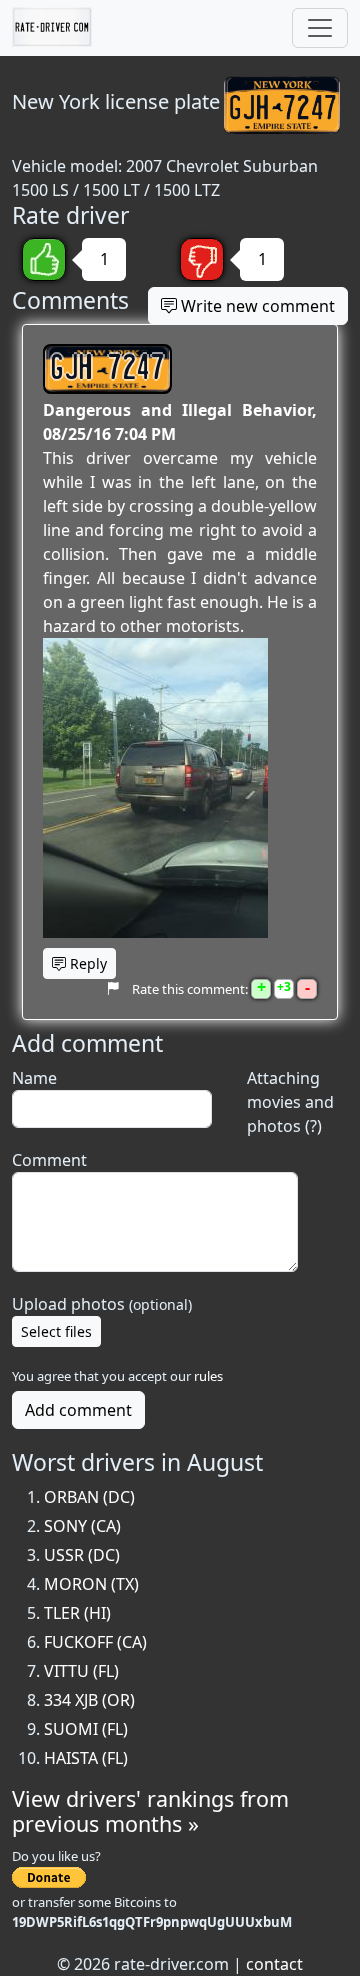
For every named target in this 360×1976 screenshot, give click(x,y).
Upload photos (102, 1304)
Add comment (78, 1410)
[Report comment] (112, 989)
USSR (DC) (82, 1555)
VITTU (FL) (81, 1671)
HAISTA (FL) (86, 1758)
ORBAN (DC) (89, 1497)
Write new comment (256, 306)
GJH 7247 (107, 369)
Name (34, 1078)
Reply (86, 963)
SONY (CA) (82, 1526)
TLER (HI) (77, 1613)
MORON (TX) (91, 1584)
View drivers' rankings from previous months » (150, 1811)
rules (208, 1376)
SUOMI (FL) (86, 1729)
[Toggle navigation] (320, 28)
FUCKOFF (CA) (95, 1642)
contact (274, 1964)
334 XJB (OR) (89, 1700)
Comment (49, 1160)
